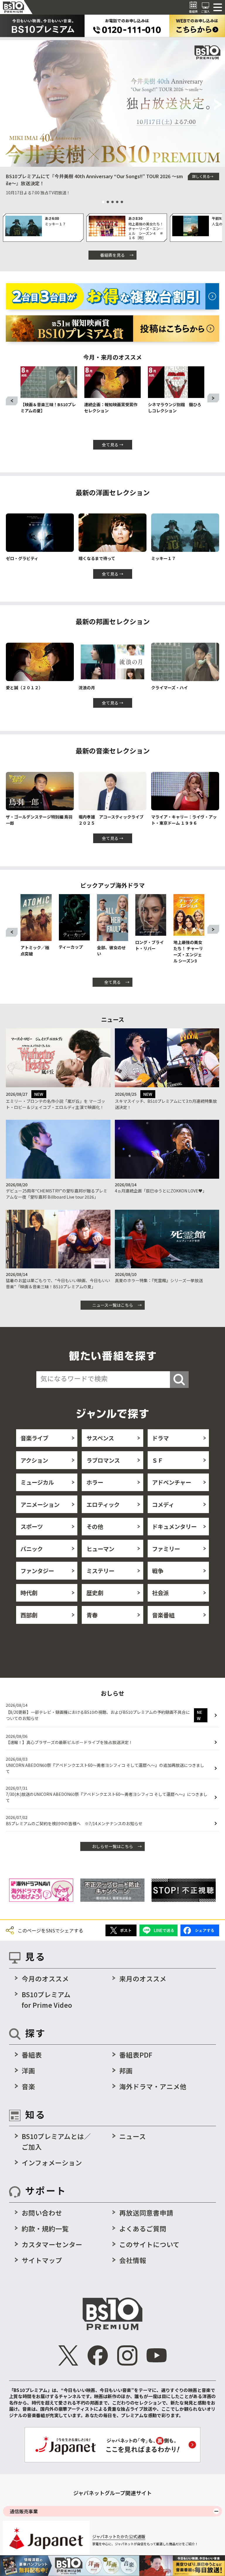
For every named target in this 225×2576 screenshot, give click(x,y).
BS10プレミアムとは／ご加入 (56, 2141)
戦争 (158, 1571)
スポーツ (32, 1526)
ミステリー (100, 1571)
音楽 (28, 2086)
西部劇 (29, 1615)
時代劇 (29, 1593)
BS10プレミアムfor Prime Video (47, 2000)
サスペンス (100, 1438)
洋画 (28, 2070)
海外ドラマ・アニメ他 (153, 2086)
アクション (34, 1460)
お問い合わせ (42, 2213)
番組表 (32, 2055)
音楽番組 (163, 1615)
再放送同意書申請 (146, 2213)
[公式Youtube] (157, 2356)
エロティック (103, 1504)
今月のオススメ (45, 1978)
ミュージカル (37, 1482)
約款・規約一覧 (45, 2228)
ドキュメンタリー (174, 1526)
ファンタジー (37, 1571)
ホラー (95, 1482)
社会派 (160, 1593)
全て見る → (113, 445)
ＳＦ (158, 1460)
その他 (95, 1526)
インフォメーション (52, 2162)
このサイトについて (149, 2244)
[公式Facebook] (98, 2356)
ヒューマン (100, 1549)
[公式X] (69, 2356)
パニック (32, 1549)
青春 (92, 1615)
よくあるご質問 (143, 2228)
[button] (7, 105)
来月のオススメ (143, 1978)
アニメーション (40, 1504)
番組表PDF (136, 2055)
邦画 (126, 2070)
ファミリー (166, 1549)
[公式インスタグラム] (127, 2356)
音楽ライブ (34, 1438)
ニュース (133, 2136)
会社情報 (133, 2260)
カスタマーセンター (52, 2244)
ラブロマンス (103, 1460)
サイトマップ (42, 2260)
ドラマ (160, 1438)
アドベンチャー (172, 1482)
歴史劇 (95, 1593)
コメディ (163, 1504)
